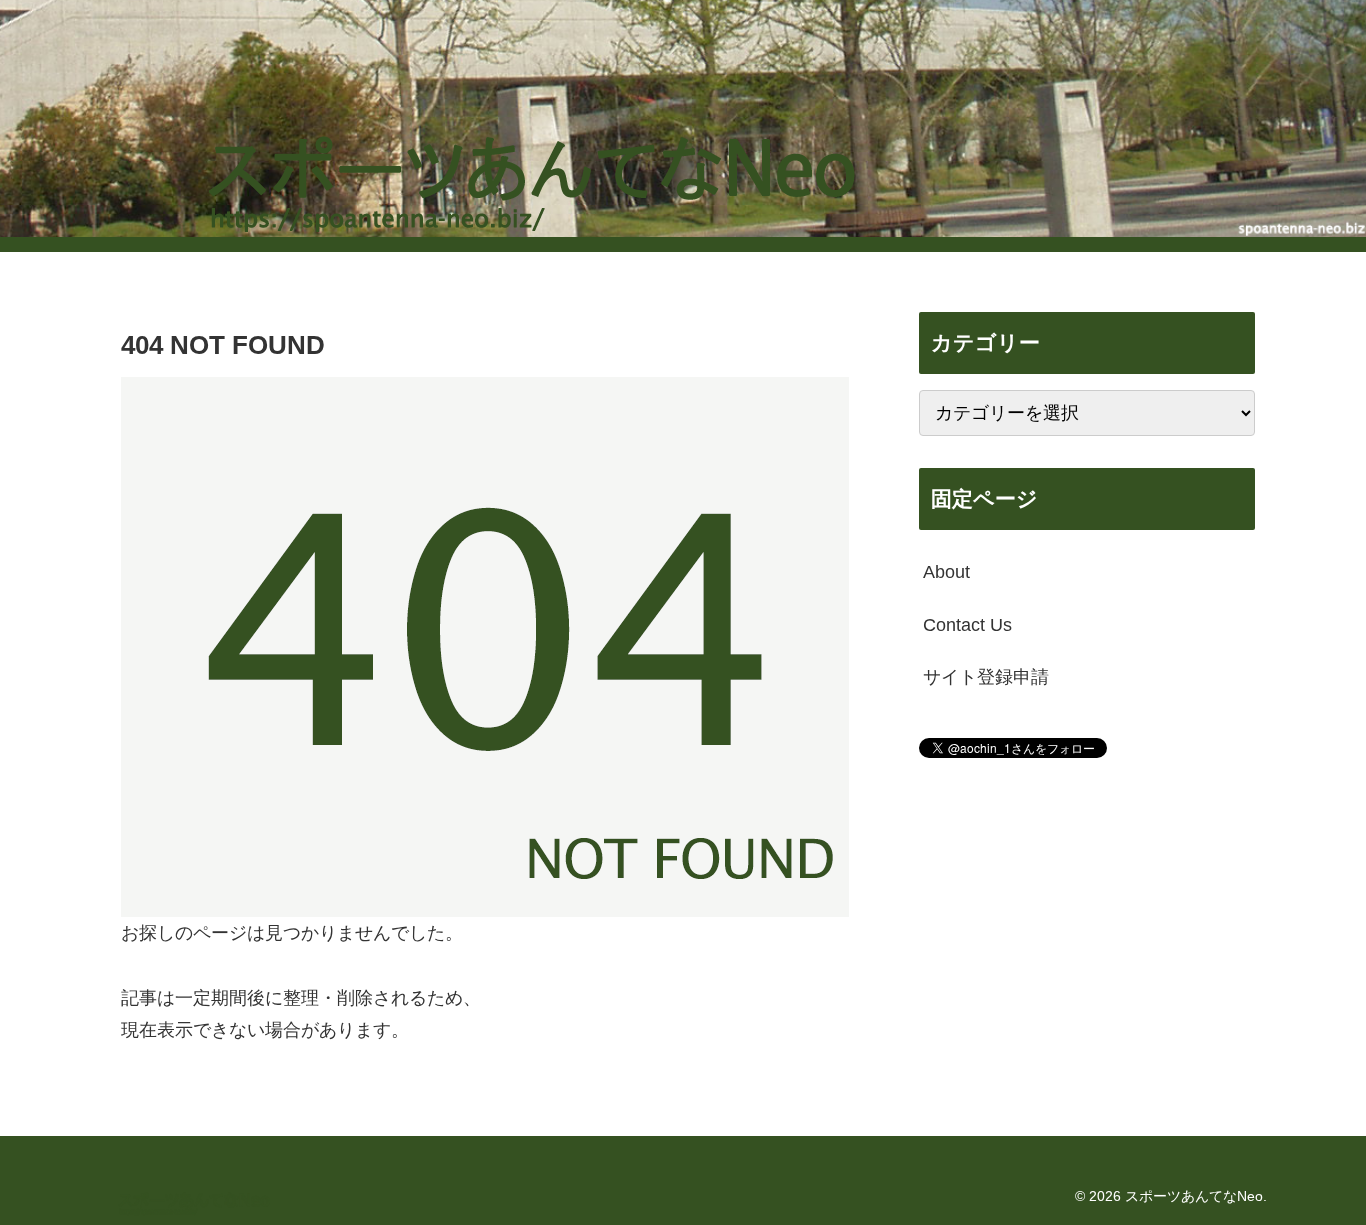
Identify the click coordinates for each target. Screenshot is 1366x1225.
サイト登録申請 (986, 677)
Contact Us (967, 624)
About (946, 572)
